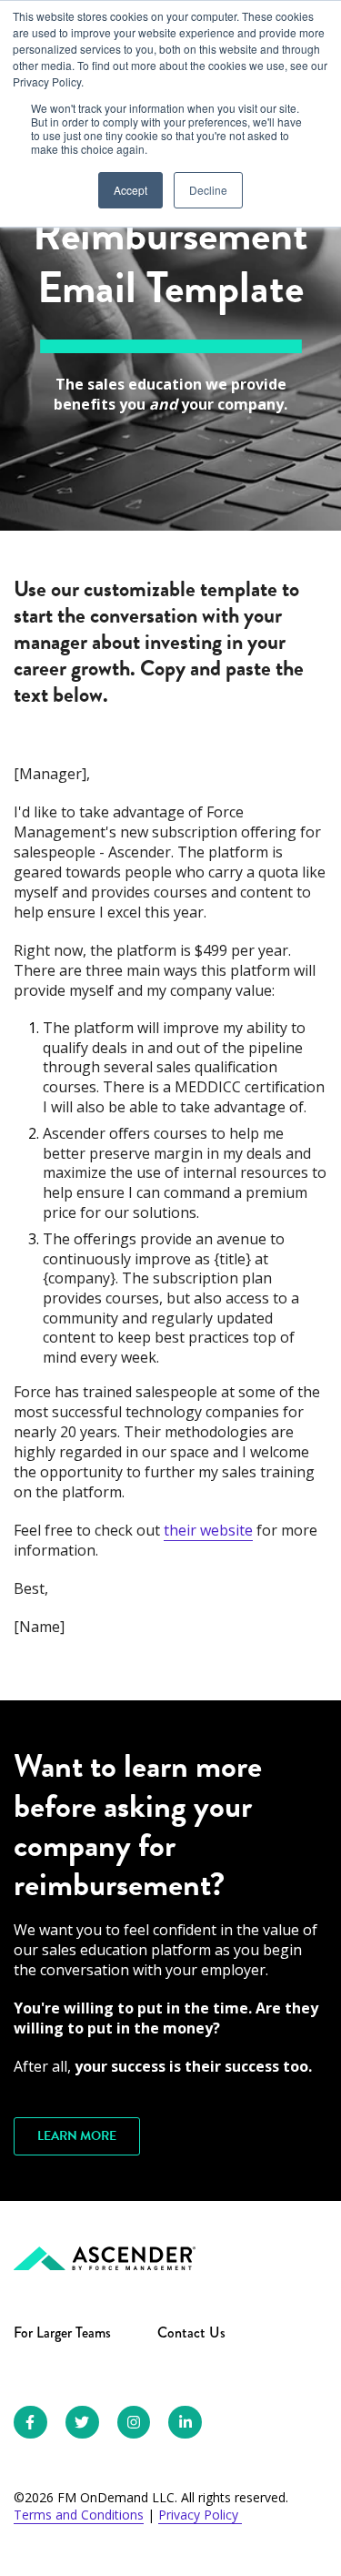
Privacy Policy (200, 2515)
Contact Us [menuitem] (191, 2333)
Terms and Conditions (79, 2515)
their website (208, 1530)
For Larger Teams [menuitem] (62, 2333)
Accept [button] (130, 190)
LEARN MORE (77, 2136)
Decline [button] (208, 190)
